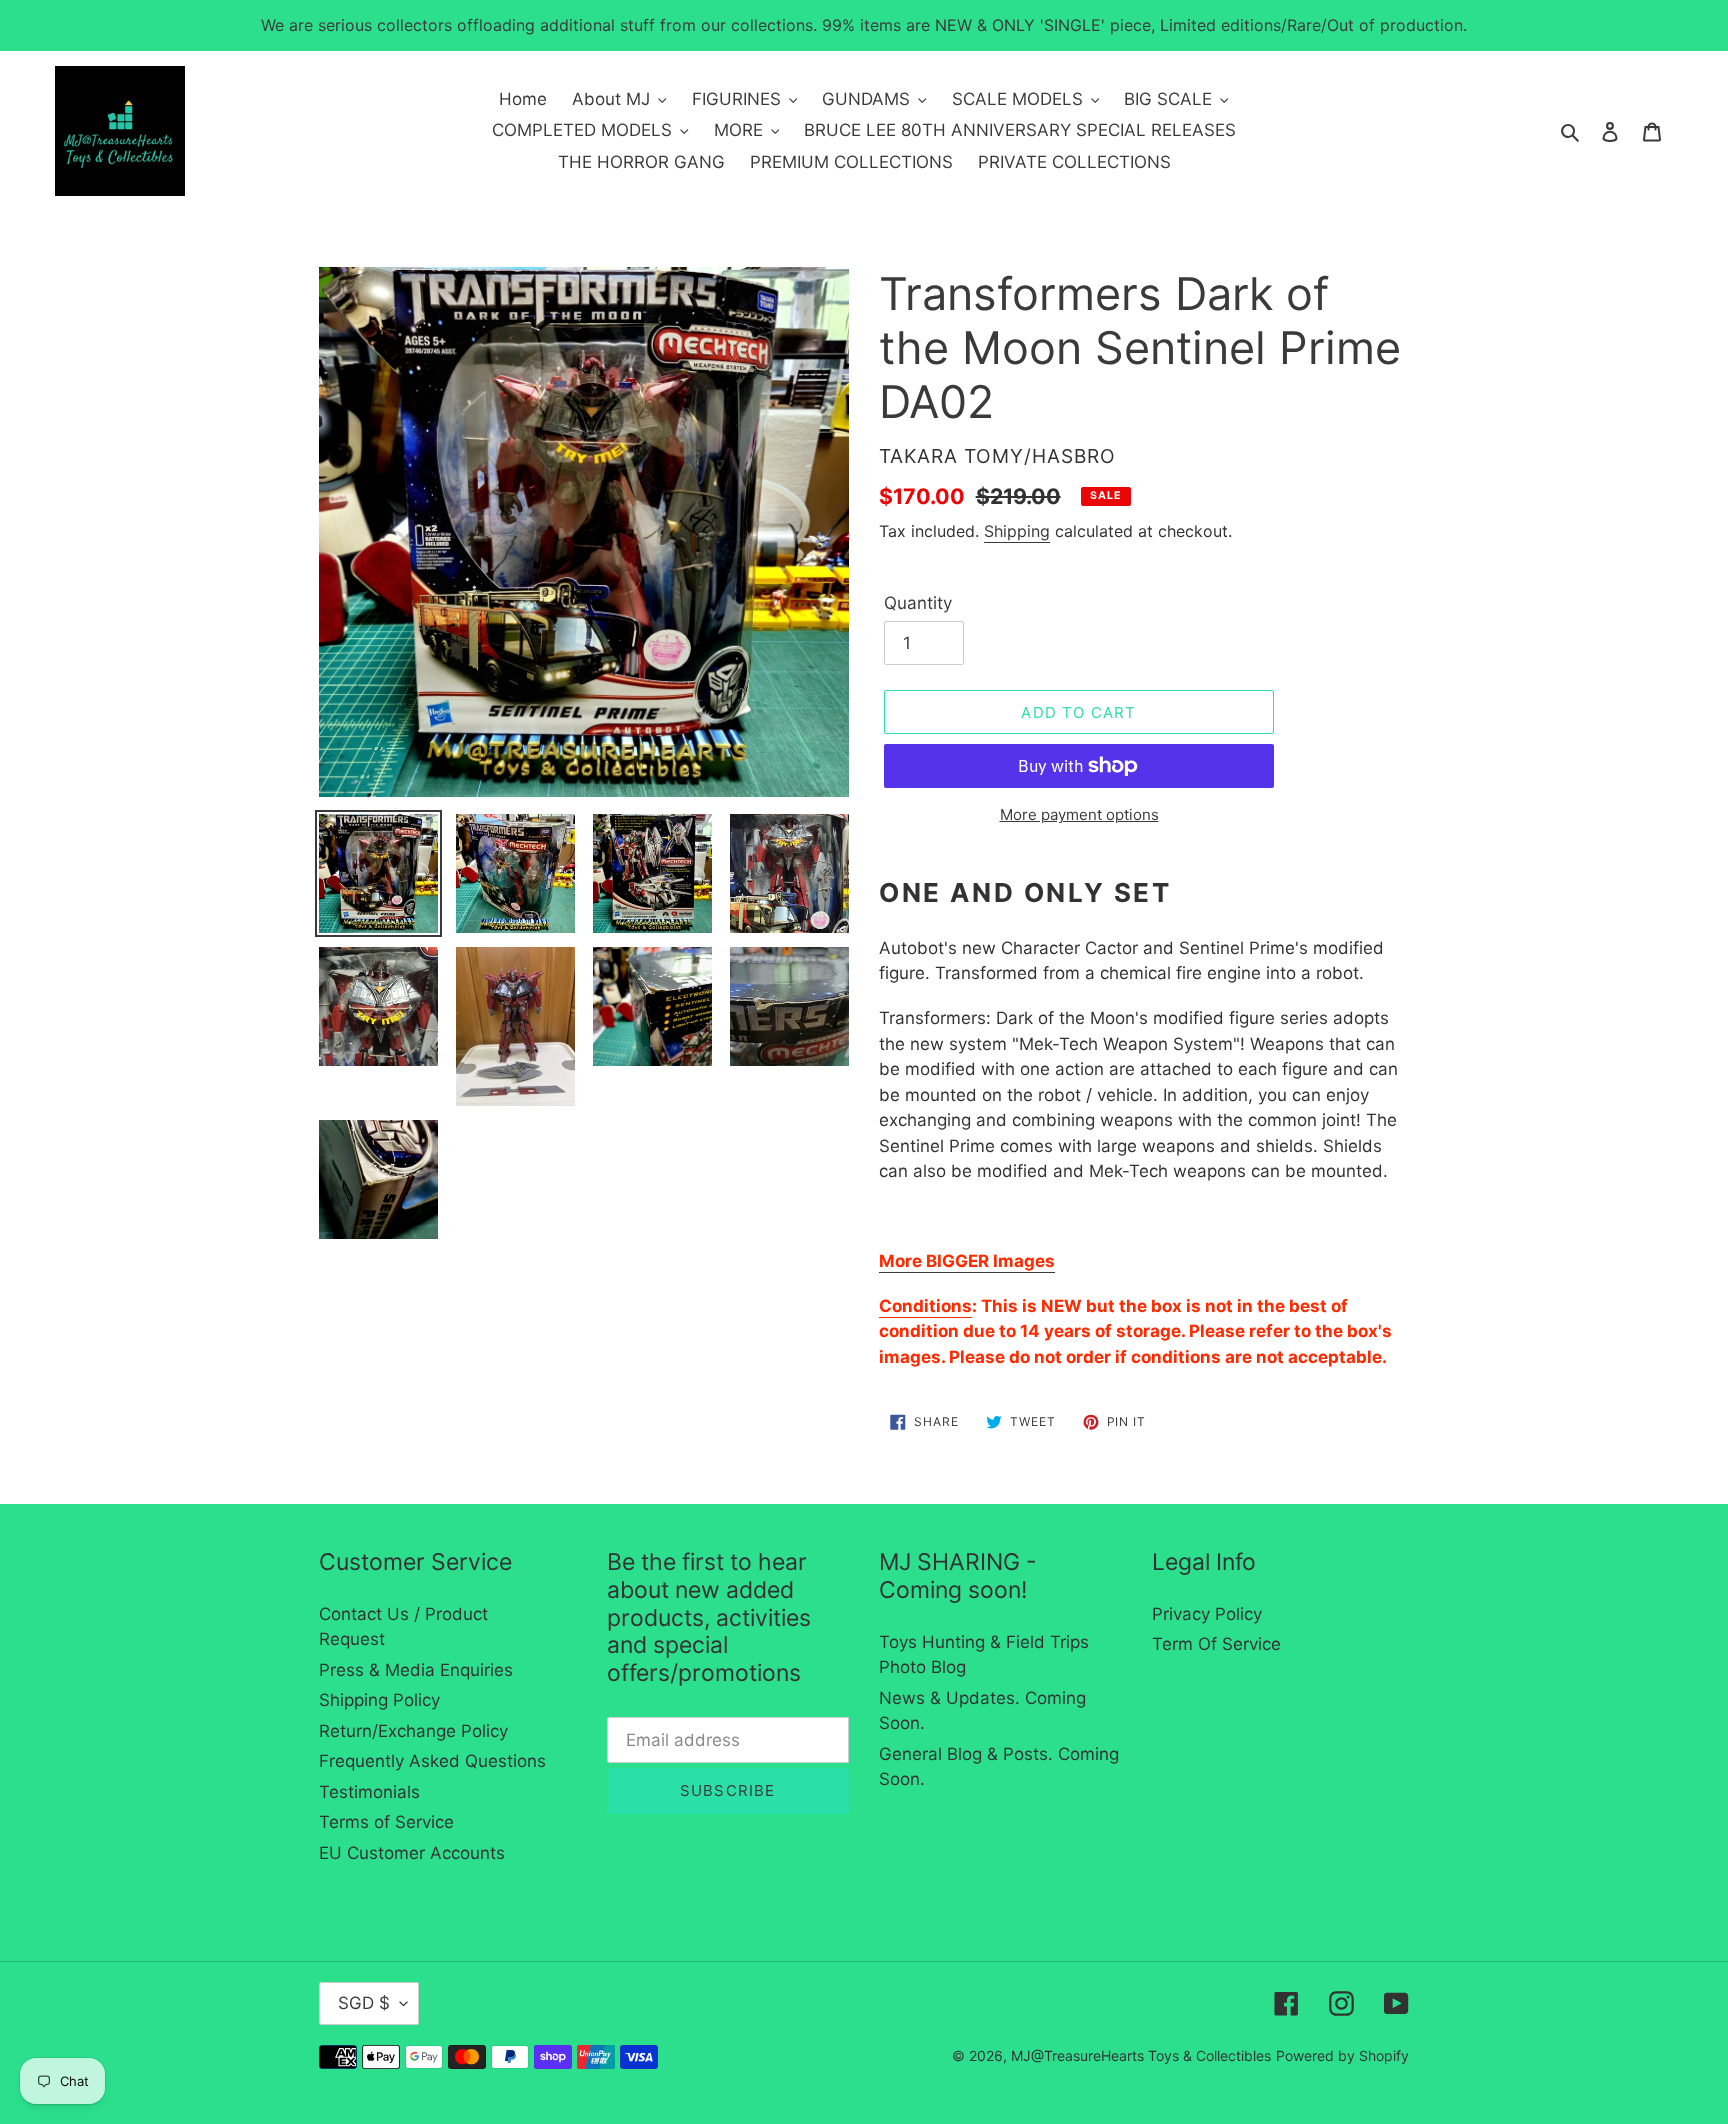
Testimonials (369, 1792)
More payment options (1079, 814)
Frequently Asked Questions (432, 1761)
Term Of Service (1216, 1644)
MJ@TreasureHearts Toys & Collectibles (1141, 2055)
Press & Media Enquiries (416, 1670)
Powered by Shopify (1342, 2055)
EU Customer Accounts (412, 1853)
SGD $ (364, 2003)
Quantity (918, 603)
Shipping (1017, 531)
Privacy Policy (1207, 1614)
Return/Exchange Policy (413, 1731)
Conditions (925, 1306)
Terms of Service (386, 1822)
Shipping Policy (379, 1700)
